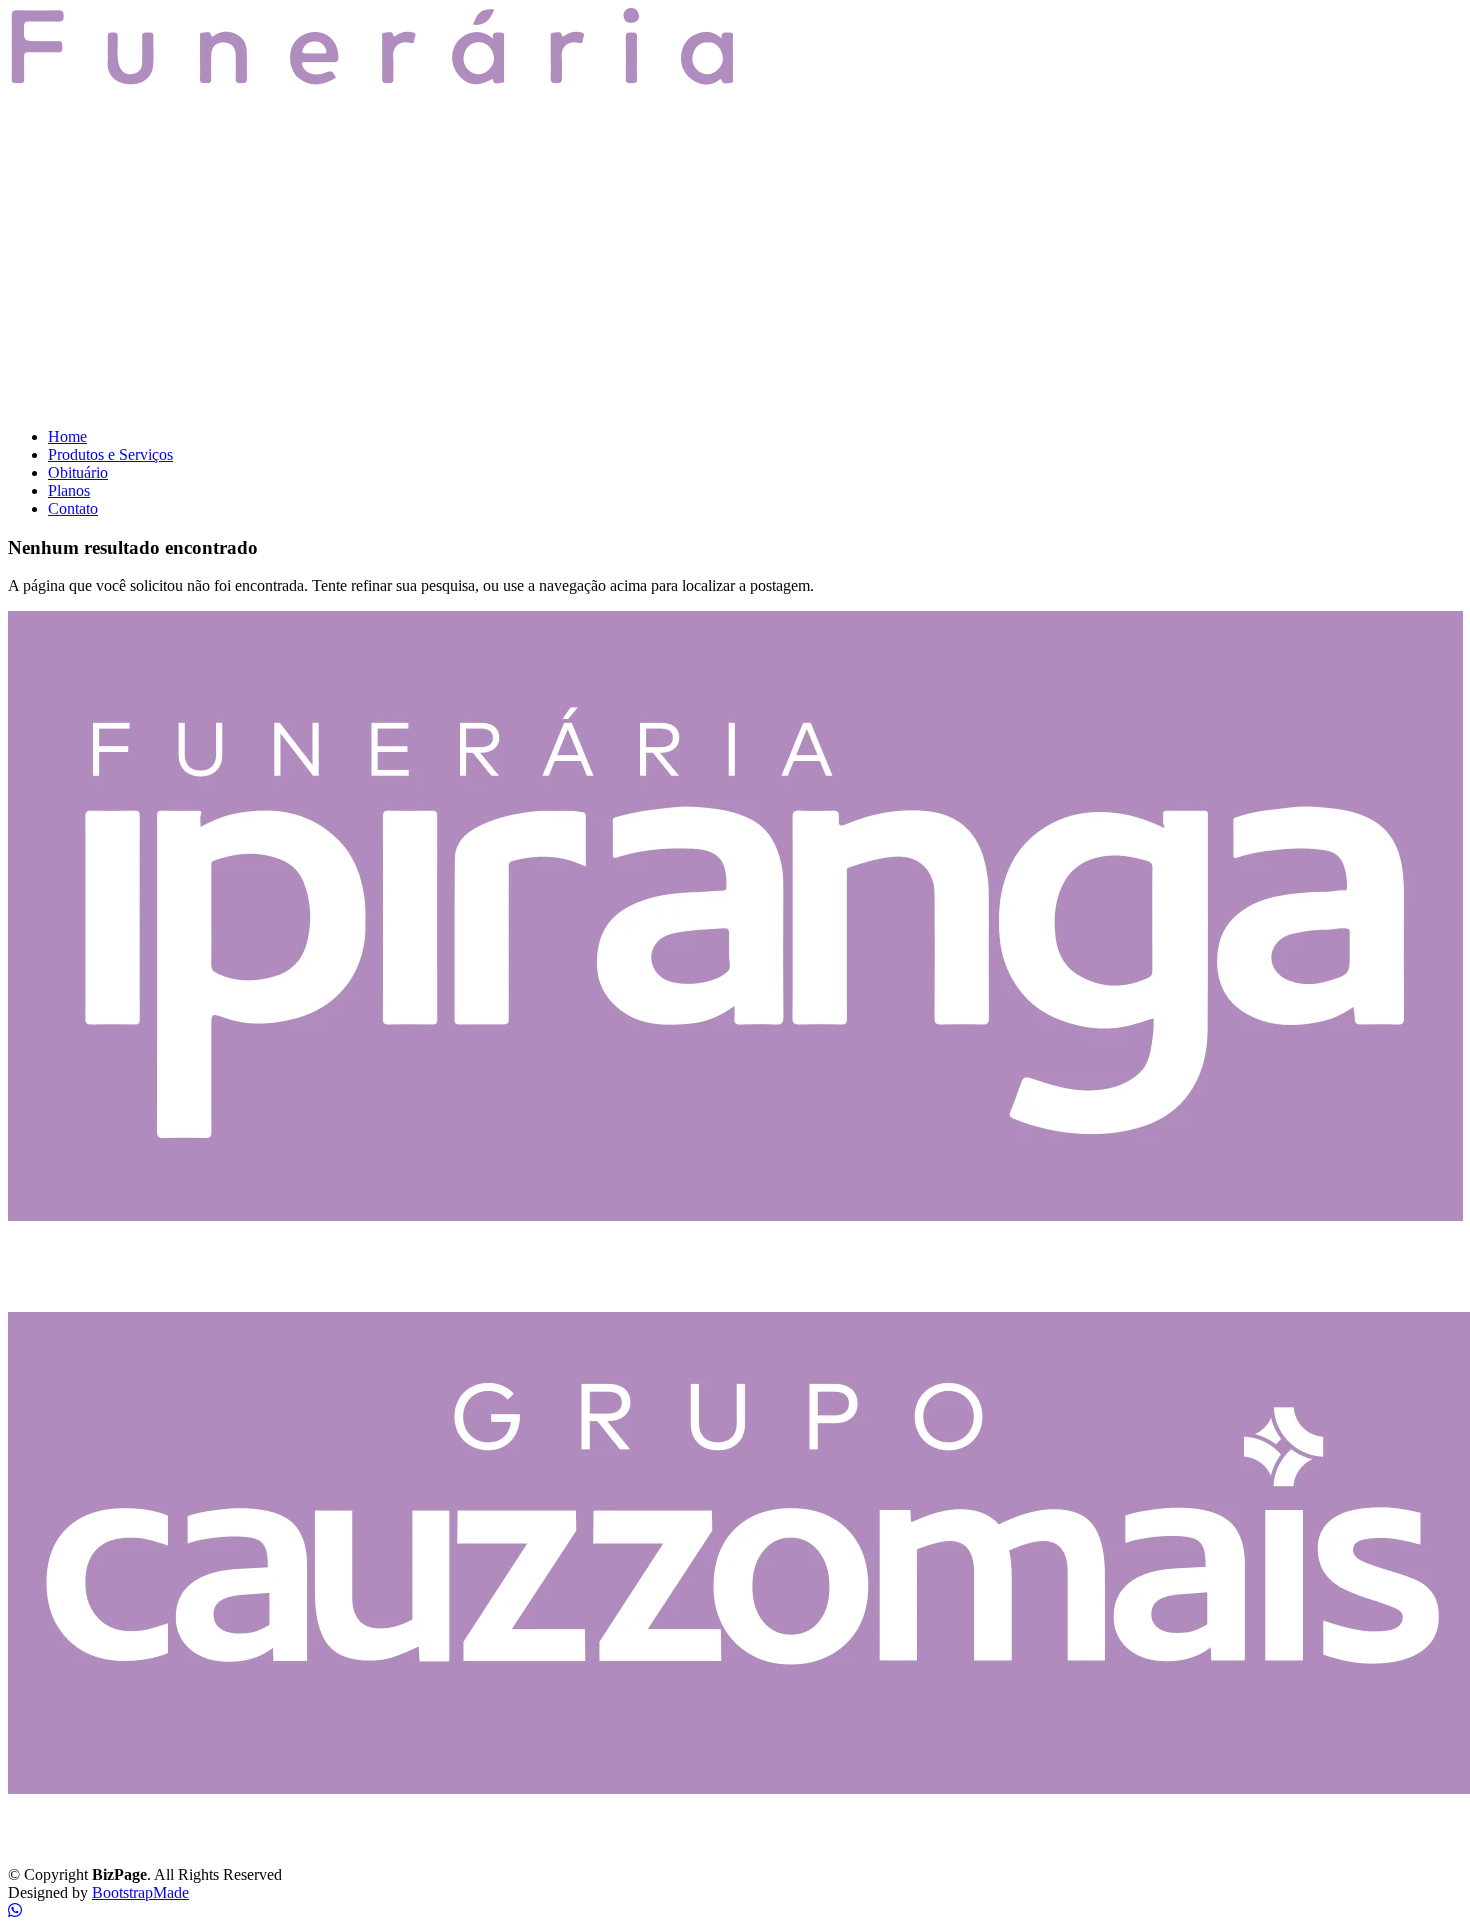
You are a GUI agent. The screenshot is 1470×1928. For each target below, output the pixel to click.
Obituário (78, 472)
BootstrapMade (140, 1892)
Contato (73, 508)
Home (67, 436)
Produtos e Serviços (110, 454)
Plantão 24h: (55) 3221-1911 (112, 1285)
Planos (69, 490)
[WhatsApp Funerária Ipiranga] (15, 1910)
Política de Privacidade (80, 1840)
